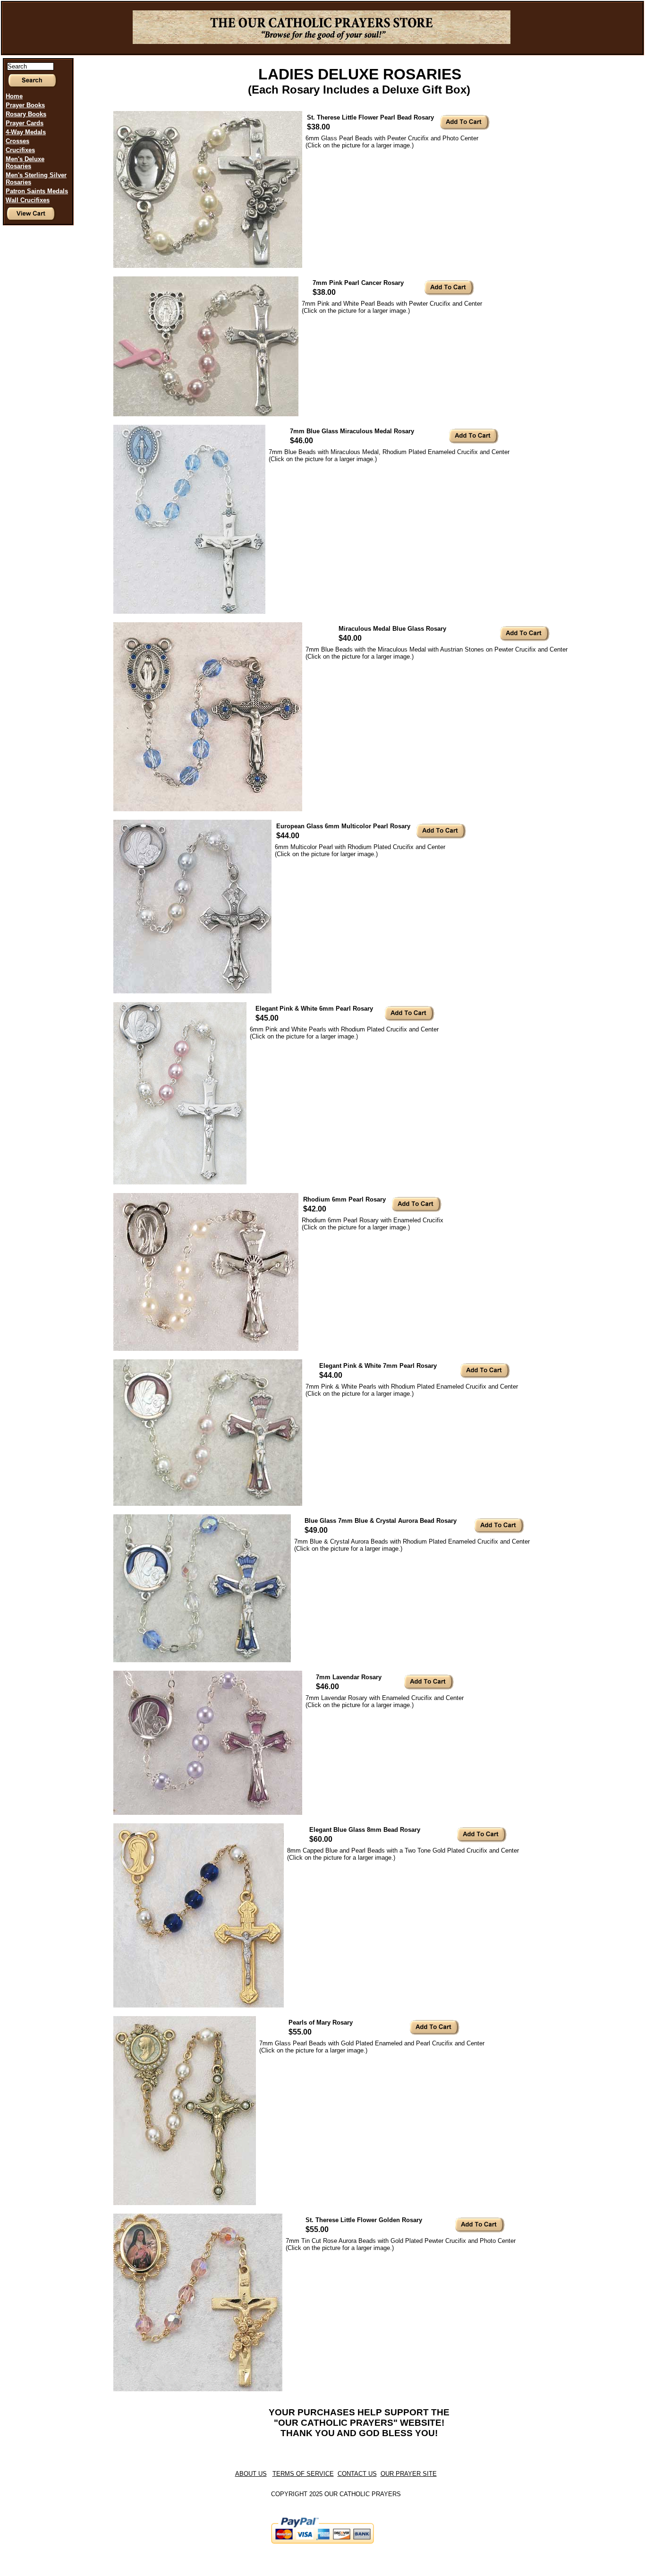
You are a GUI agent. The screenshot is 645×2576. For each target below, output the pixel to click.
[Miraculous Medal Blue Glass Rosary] (208, 809)
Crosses (17, 141)
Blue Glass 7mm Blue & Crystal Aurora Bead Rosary (381, 1521)
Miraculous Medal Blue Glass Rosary (392, 629)
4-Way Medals (26, 132)
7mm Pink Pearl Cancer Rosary (358, 283)
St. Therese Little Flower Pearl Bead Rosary (370, 117)
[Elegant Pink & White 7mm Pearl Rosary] (208, 1504)
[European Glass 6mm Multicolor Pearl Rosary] (192, 992)
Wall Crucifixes (28, 200)
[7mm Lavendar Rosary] (208, 1813)
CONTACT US (357, 2474)
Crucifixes (20, 150)
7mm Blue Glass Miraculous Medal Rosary (352, 431)
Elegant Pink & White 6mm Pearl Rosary (314, 1009)
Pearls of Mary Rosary (321, 2022)
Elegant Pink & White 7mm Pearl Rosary (378, 1366)
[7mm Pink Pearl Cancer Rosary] (206, 414)
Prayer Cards (25, 123)
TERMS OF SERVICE (303, 2474)
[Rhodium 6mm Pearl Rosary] (206, 1349)
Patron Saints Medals (37, 191)
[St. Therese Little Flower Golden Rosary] (198, 2389)
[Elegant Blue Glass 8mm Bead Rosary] (199, 2005)
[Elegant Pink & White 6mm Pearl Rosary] (180, 1182)
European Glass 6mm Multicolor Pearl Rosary (343, 826)
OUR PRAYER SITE (409, 2474)
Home (14, 96)
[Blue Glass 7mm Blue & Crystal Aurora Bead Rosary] (202, 1660)
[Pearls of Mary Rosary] (185, 2203)
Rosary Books (26, 114)
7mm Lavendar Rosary (349, 1677)
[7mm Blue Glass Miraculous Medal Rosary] (189, 612)
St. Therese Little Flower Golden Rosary (364, 2220)
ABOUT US (251, 2474)
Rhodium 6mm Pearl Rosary (344, 1199)
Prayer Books (25, 105)
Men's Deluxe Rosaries (25, 163)
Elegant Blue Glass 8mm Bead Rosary (365, 1830)
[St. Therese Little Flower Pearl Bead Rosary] (208, 266)
